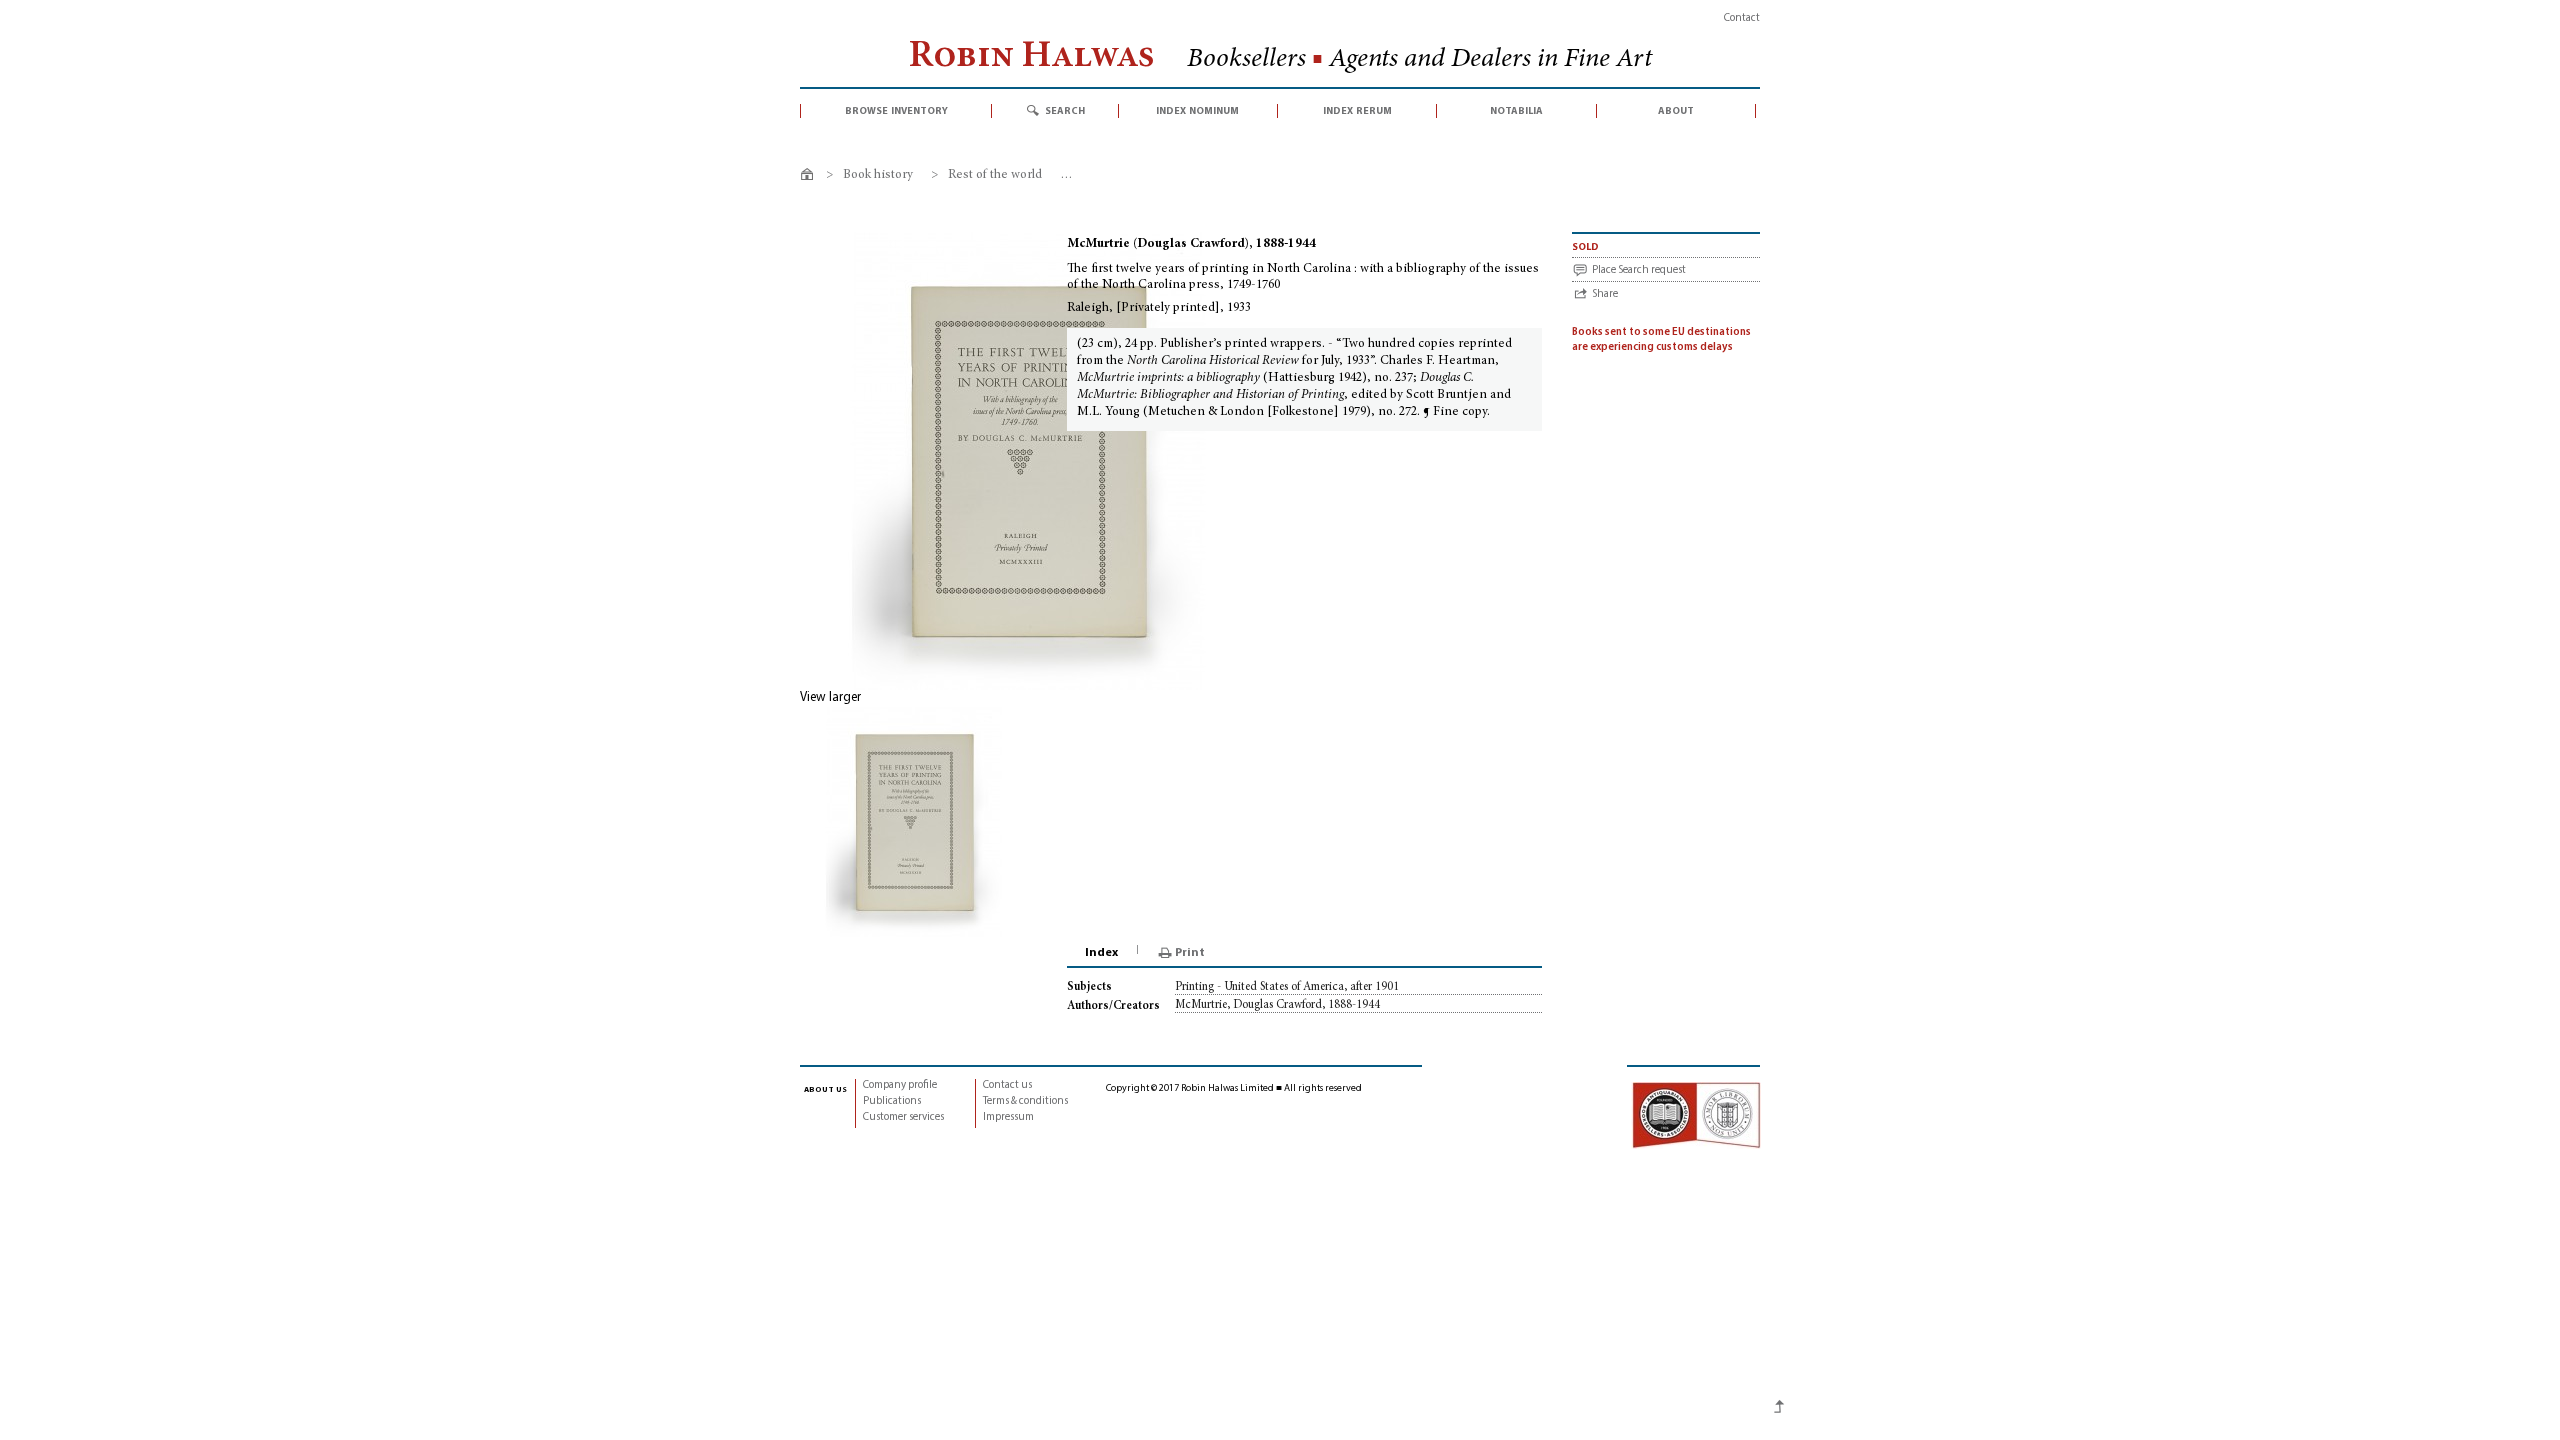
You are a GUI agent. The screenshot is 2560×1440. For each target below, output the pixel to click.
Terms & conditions (1025, 1101)
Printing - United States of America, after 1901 (1287, 987)
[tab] (1103, 953)
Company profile (900, 1085)
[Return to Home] (810, 177)
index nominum (1197, 111)
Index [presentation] (1101, 953)
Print (1190, 953)
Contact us (1007, 1085)
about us (825, 1089)
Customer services (903, 1117)
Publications (892, 1101)
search (1065, 111)
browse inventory (896, 111)
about (1676, 111)
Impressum (1008, 1117)
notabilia (1516, 111)
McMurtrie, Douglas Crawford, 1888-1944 (1277, 1005)
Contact (1742, 18)
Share (1605, 294)
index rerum (1357, 111)
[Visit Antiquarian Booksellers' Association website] (1696, 1114)
